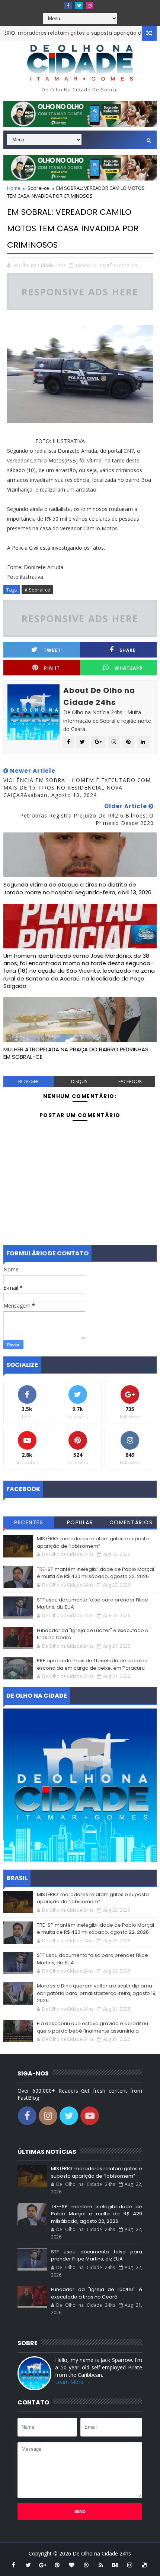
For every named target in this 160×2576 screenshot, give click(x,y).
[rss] (101, 2565)
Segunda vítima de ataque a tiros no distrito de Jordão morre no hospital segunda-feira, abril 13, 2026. (78, 888)
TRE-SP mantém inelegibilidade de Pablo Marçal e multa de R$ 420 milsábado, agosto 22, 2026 (95, 1573)
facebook (130, 1081)
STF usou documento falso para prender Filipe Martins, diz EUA (97, 2255)
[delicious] (144, 2565)
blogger (28, 1081)
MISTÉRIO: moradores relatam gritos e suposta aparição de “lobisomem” (93, 1542)
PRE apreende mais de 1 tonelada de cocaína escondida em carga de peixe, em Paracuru (92, 1664)
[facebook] (68, 6)
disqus (79, 1081)
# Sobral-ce (37, 590)
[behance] (115, 2565)
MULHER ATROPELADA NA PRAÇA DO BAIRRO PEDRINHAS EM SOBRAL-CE (76, 1053)
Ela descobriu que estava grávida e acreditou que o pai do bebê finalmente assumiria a (92, 2027)
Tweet (52, 650)
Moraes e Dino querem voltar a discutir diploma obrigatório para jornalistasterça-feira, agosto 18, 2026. (97, 1993)
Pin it (52, 668)
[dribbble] (86, 2565)
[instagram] (90, 6)
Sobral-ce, (127, 265)
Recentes (29, 1522)
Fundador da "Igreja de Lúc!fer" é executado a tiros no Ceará (97, 2293)
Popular (80, 1522)
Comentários (131, 1522)
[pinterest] (57, 2565)
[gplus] (43, 2565)
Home (14, 188)
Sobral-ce (38, 188)
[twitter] (79, 6)
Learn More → (73, 2382)
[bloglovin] (72, 2565)
